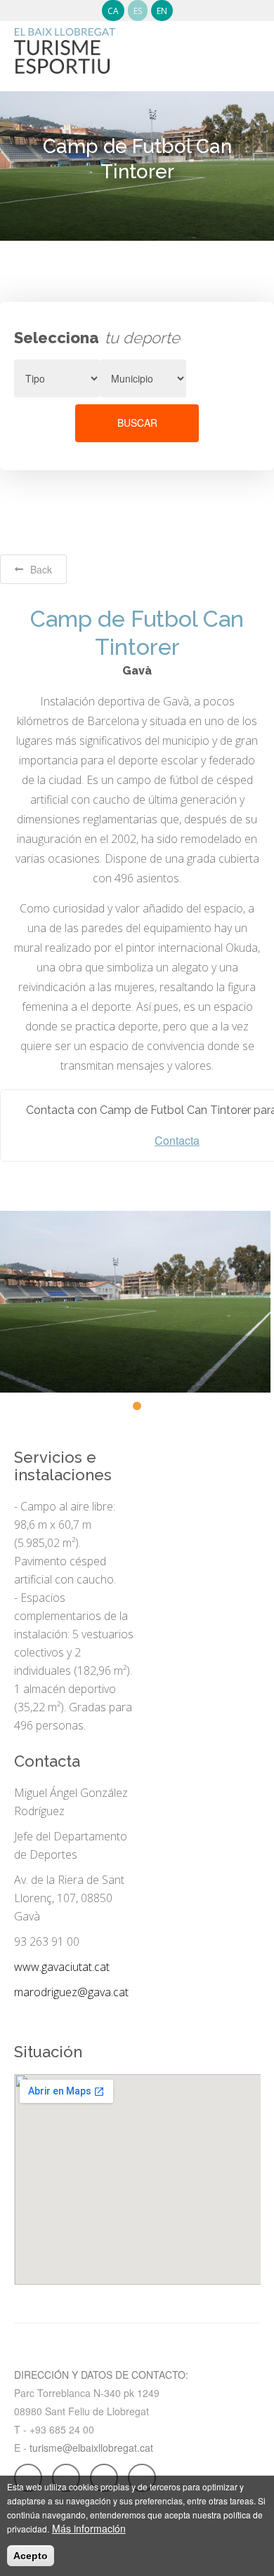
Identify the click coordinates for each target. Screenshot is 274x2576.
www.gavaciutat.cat (62, 1967)
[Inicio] (65, 44)
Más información (89, 2528)
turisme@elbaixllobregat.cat (91, 2448)
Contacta (177, 1141)
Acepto (31, 2556)
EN (162, 11)
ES (138, 11)
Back (41, 569)
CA (113, 11)
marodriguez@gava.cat (71, 1992)
